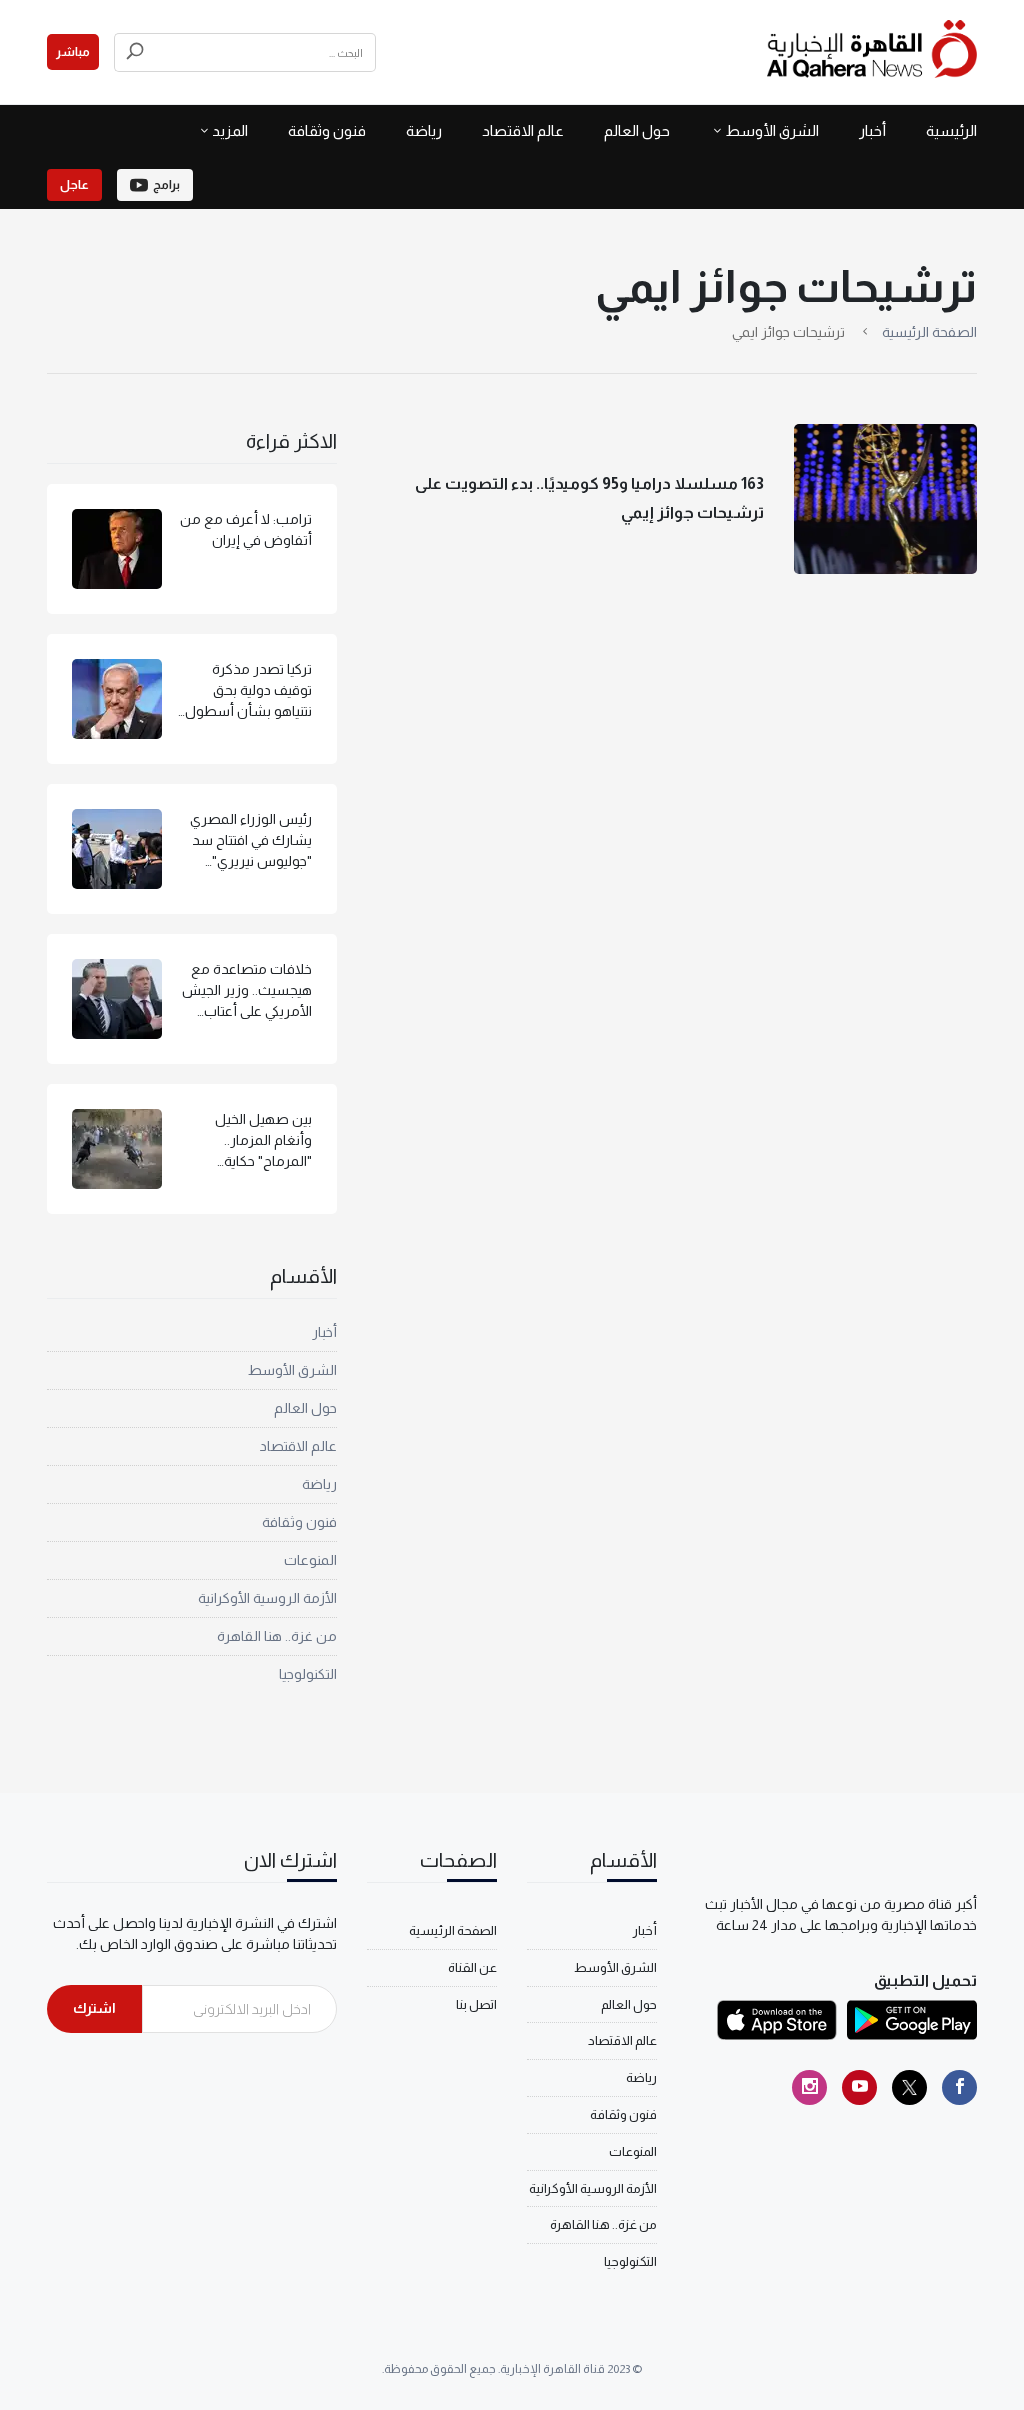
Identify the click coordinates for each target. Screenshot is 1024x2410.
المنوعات (310, 1560)
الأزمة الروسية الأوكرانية (267, 1598)
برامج (166, 185)
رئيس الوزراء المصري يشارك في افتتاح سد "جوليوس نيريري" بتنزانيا (251, 841)
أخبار (872, 130)
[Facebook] (959, 2087)
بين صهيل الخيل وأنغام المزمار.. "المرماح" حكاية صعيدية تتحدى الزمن (251, 1141)
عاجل (74, 185)
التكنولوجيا (308, 1674)
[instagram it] (809, 2087)
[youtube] (859, 2087)
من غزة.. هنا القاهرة (277, 1636)
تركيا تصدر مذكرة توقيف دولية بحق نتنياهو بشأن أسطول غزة (248, 691)
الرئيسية (951, 130)
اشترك (94, 2008)
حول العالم (637, 130)
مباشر (73, 52)
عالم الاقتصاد (523, 130)
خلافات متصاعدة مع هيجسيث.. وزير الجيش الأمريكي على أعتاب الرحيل (247, 991)
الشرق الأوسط (772, 130)
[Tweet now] (909, 2087)
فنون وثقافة (327, 130)
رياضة (424, 130)
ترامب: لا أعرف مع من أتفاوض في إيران (246, 529)
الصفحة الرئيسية (929, 332)
